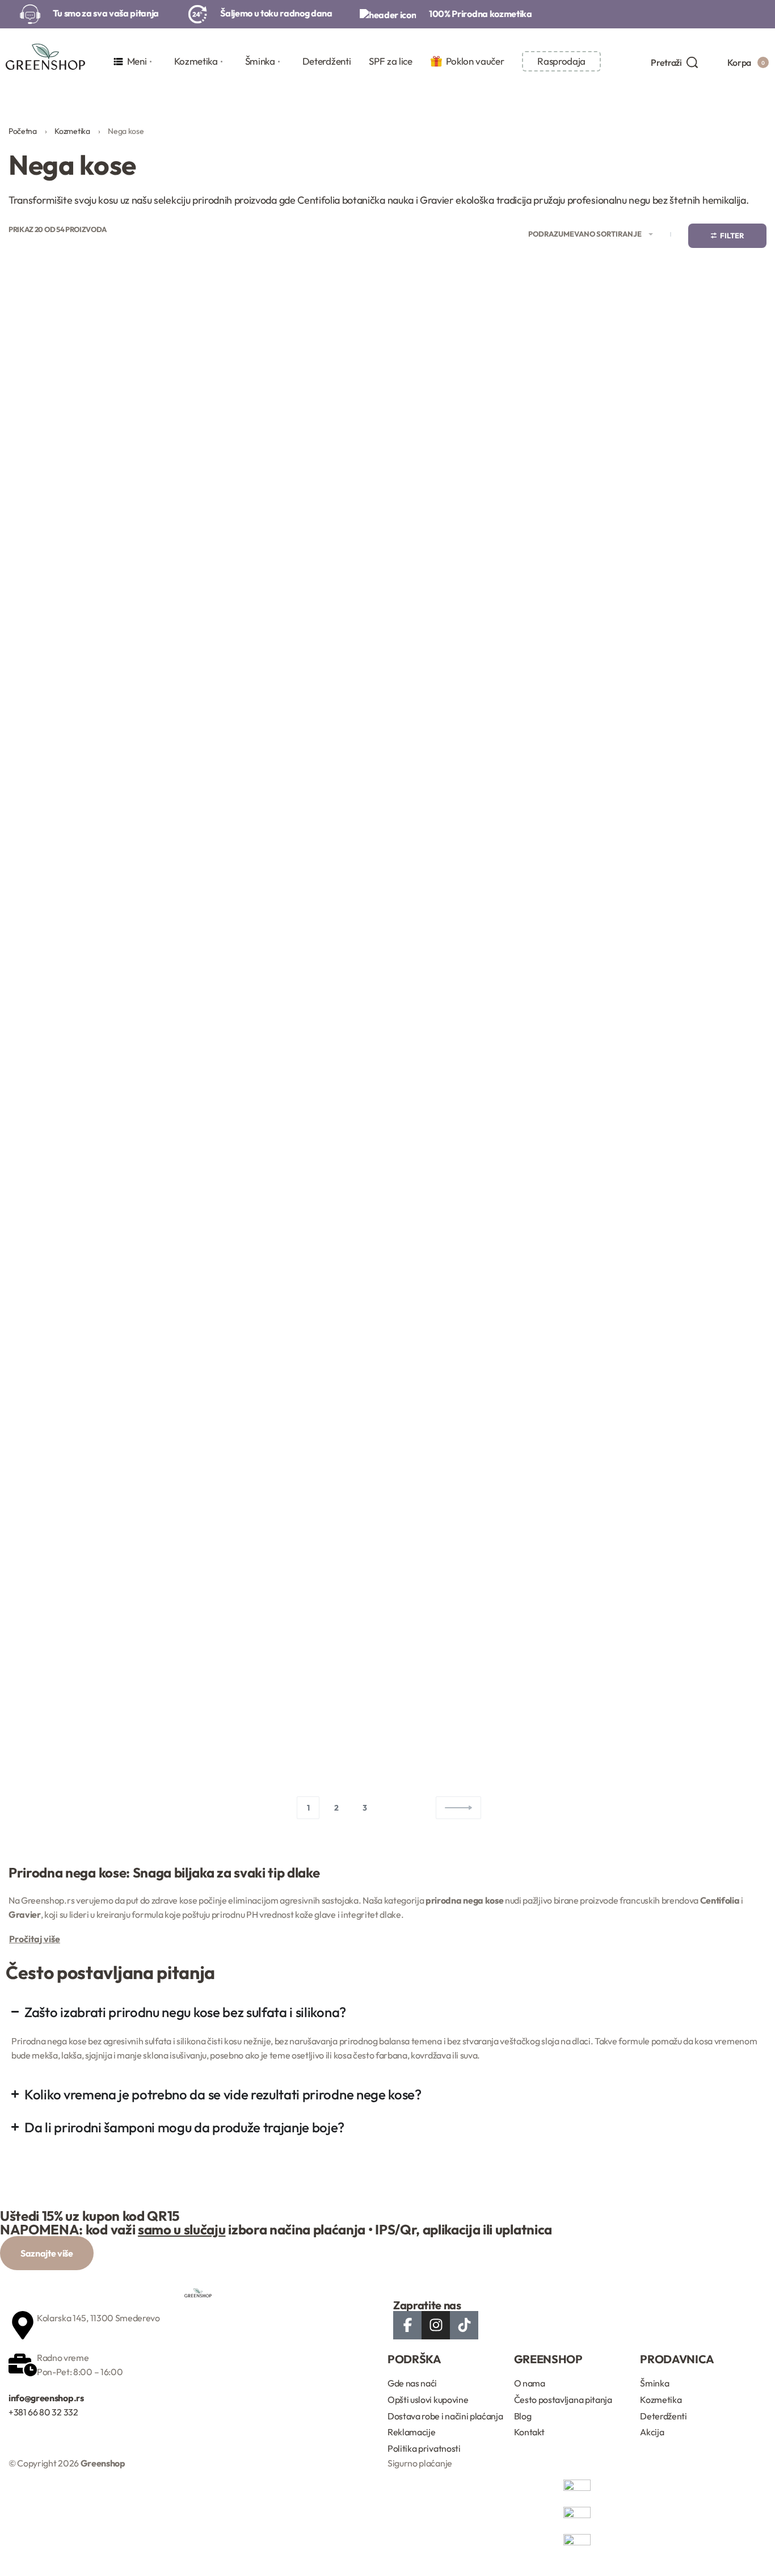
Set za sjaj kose (485, 1711)
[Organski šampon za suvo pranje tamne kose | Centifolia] (97, 1594)
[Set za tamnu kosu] (678, 1289)
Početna (23, 131)
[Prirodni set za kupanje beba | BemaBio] (290, 1289)
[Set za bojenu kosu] (678, 1594)
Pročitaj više (35, 1939)
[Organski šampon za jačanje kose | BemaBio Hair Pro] (485, 390)
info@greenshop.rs (46, 2398)
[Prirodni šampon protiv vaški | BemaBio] (290, 983)
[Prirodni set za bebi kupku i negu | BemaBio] (97, 1289)
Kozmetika (72, 131)
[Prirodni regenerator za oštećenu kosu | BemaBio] (485, 694)
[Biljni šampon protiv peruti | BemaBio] (290, 390)
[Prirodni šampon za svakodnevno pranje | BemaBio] (678, 983)
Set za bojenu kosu (678, 1711)
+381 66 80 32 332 (43, 2412)
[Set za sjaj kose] (485, 1594)
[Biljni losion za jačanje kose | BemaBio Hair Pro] (97, 390)
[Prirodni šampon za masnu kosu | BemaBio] (485, 983)
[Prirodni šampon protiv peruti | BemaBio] (97, 983)
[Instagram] (436, 2325)
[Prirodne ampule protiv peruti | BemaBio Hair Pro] (290, 694)
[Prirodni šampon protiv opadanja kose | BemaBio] (678, 694)
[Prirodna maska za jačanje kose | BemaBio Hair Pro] (678, 390)
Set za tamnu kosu (678, 1390)
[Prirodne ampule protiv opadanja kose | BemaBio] (97, 694)
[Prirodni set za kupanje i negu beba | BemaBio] (485, 1289)
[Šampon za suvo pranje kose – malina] (290, 1594)
